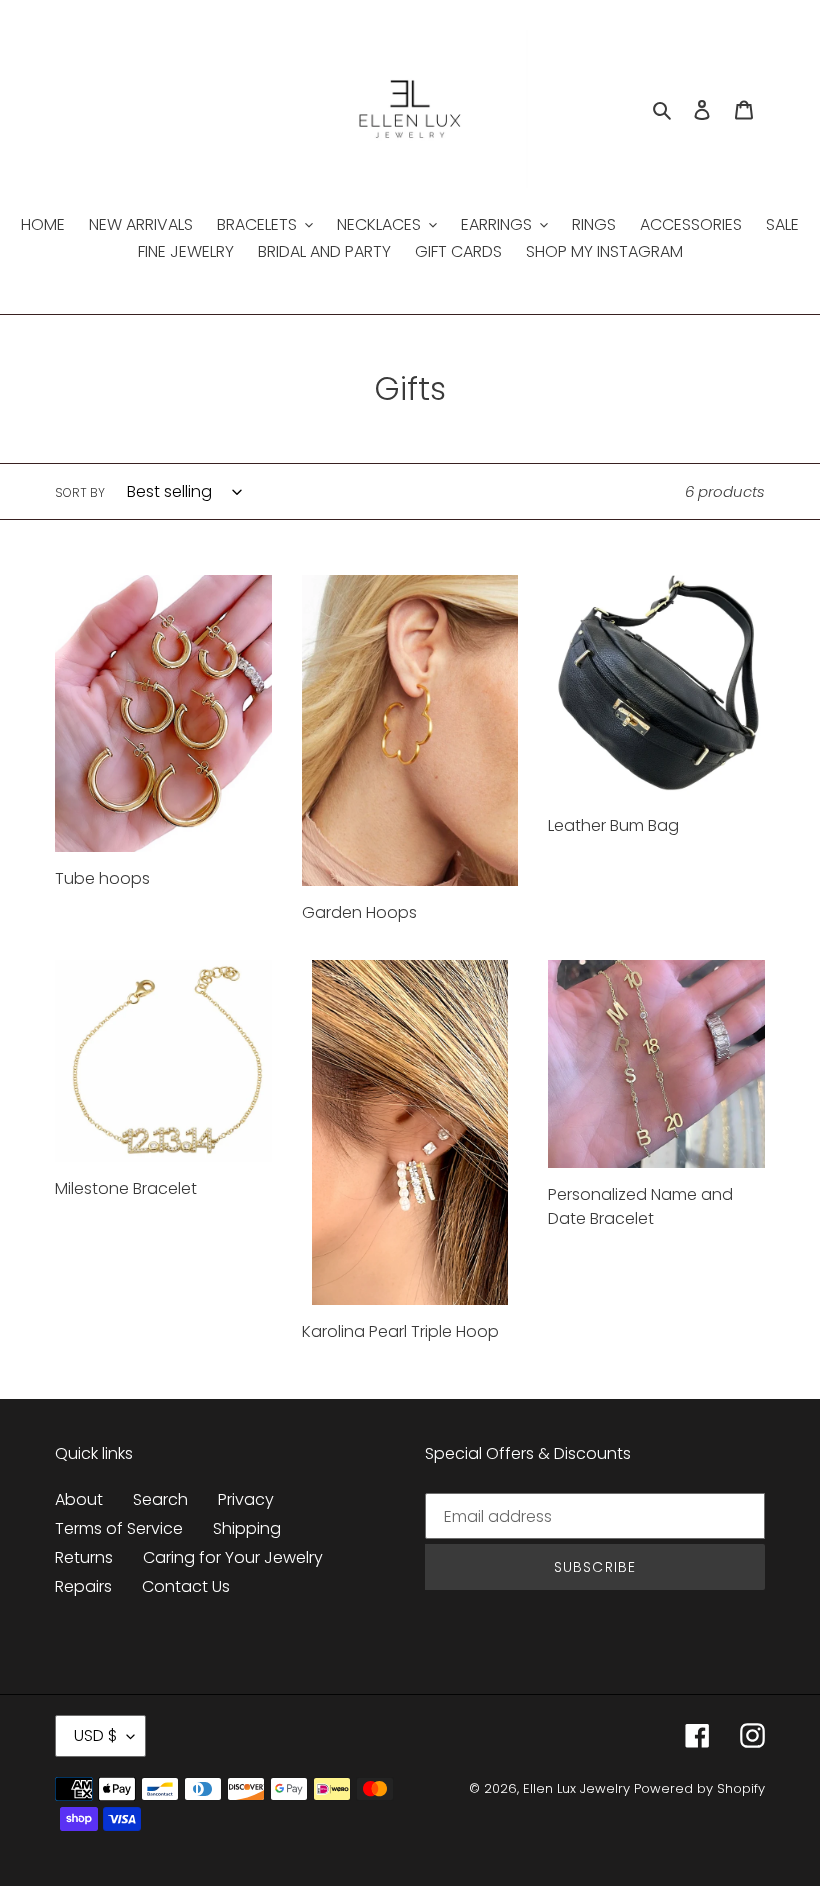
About (79, 1499)
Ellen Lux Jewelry (576, 1788)
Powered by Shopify (699, 1788)
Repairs (83, 1586)
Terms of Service (119, 1528)
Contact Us (186, 1586)
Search (160, 1499)
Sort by (80, 492)
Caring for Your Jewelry (233, 1557)
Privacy (246, 1499)
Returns (84, 1557)
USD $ (95, 1735)
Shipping (247, 1528)
